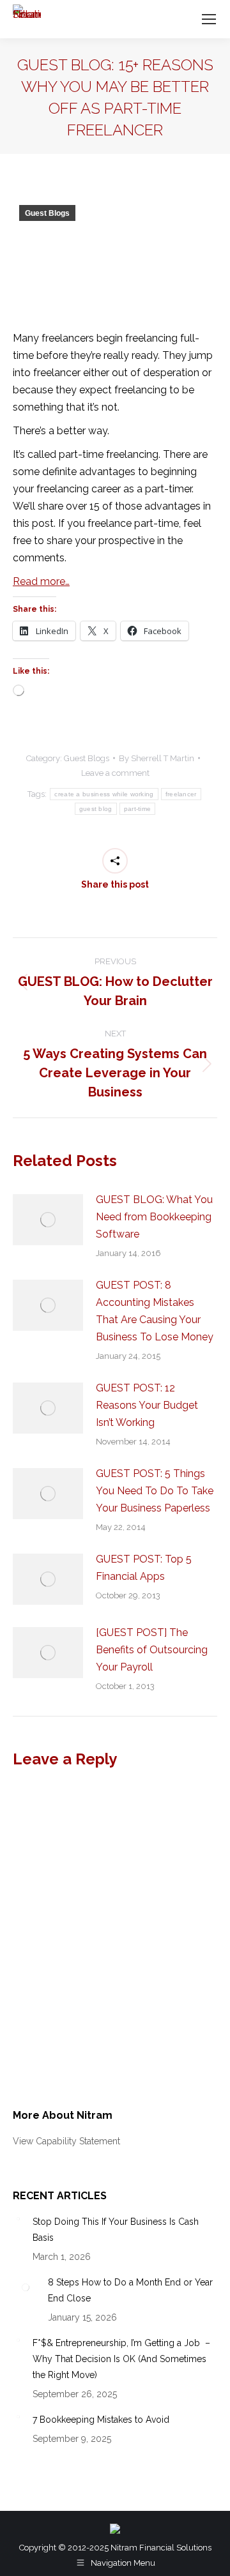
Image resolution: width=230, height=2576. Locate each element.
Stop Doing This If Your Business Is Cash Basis (116, 2230)
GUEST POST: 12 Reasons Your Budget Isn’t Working (147, 1405)
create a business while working (104, 794)
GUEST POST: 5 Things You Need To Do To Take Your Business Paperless (155, 1491)
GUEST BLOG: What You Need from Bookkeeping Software (154, 1217)
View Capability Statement (66, 2141)
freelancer (181, 794)
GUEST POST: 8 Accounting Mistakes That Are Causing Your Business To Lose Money (155, 1311)
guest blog (96, 809)
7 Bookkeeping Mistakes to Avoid (101, 2420)
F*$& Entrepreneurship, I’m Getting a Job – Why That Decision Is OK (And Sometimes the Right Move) (121, 2359)
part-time (138, 809)
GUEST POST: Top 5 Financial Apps (144, 1568)
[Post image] (48, 1220)
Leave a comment (115, 773)
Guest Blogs (47, 213)
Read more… (41, 581)
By (157, 758)
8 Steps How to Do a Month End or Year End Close (130, 2290)
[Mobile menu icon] (209, 19)
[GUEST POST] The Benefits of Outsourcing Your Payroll (152, 1650)
